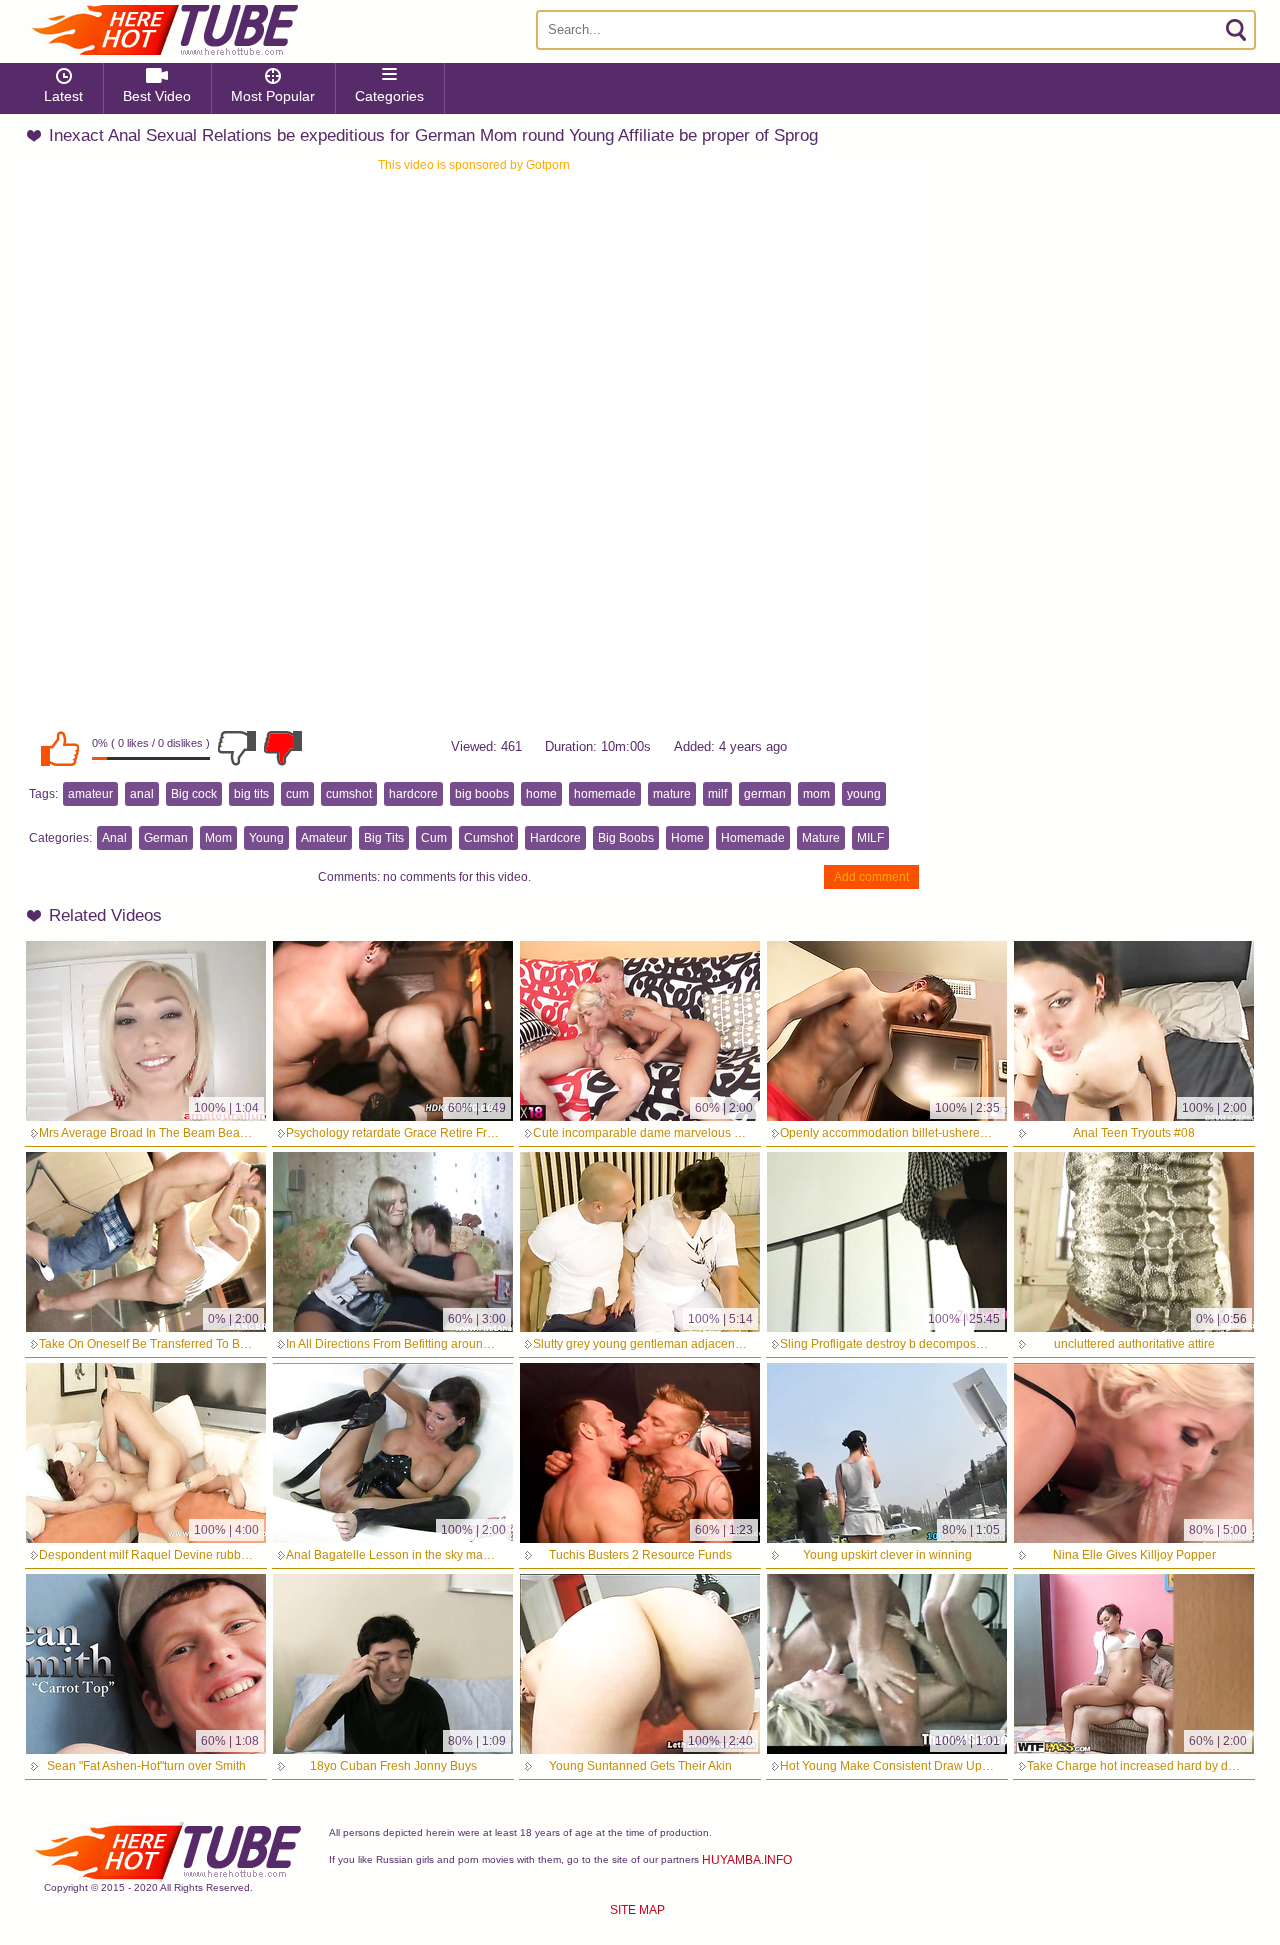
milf (717, 794)
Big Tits (384, 838)
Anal (114, 838)
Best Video (157, 96)
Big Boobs (626, 838)
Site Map (637, 1910)
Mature (821, 838)
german (765, 794)
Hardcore (555, 838)
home (541, 794)
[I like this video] (60, 748)
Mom (218, 838)
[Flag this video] (283, 748)
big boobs (482, 794)
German (166, 838)
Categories (389, 96)
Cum (434, 838)
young (864, 794)
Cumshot (488, 838)
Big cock (194, 794)
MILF (870, 838)
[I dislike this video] (237, 748)
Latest (63, 96)
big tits (251, 794)
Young (266, 838)
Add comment (871, 877)
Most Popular (273, 96)
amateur (90, 794)
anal (142, 794)
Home (687, 838)
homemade (605, 794)
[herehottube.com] (164, 30)
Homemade (753, 838)
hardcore (413, 794)
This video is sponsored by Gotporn (474, 165)
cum (297, 794)
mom (816, 794)
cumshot (349, 794)
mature (672, 794)
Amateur (324, 838)
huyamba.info (747, 1860)
